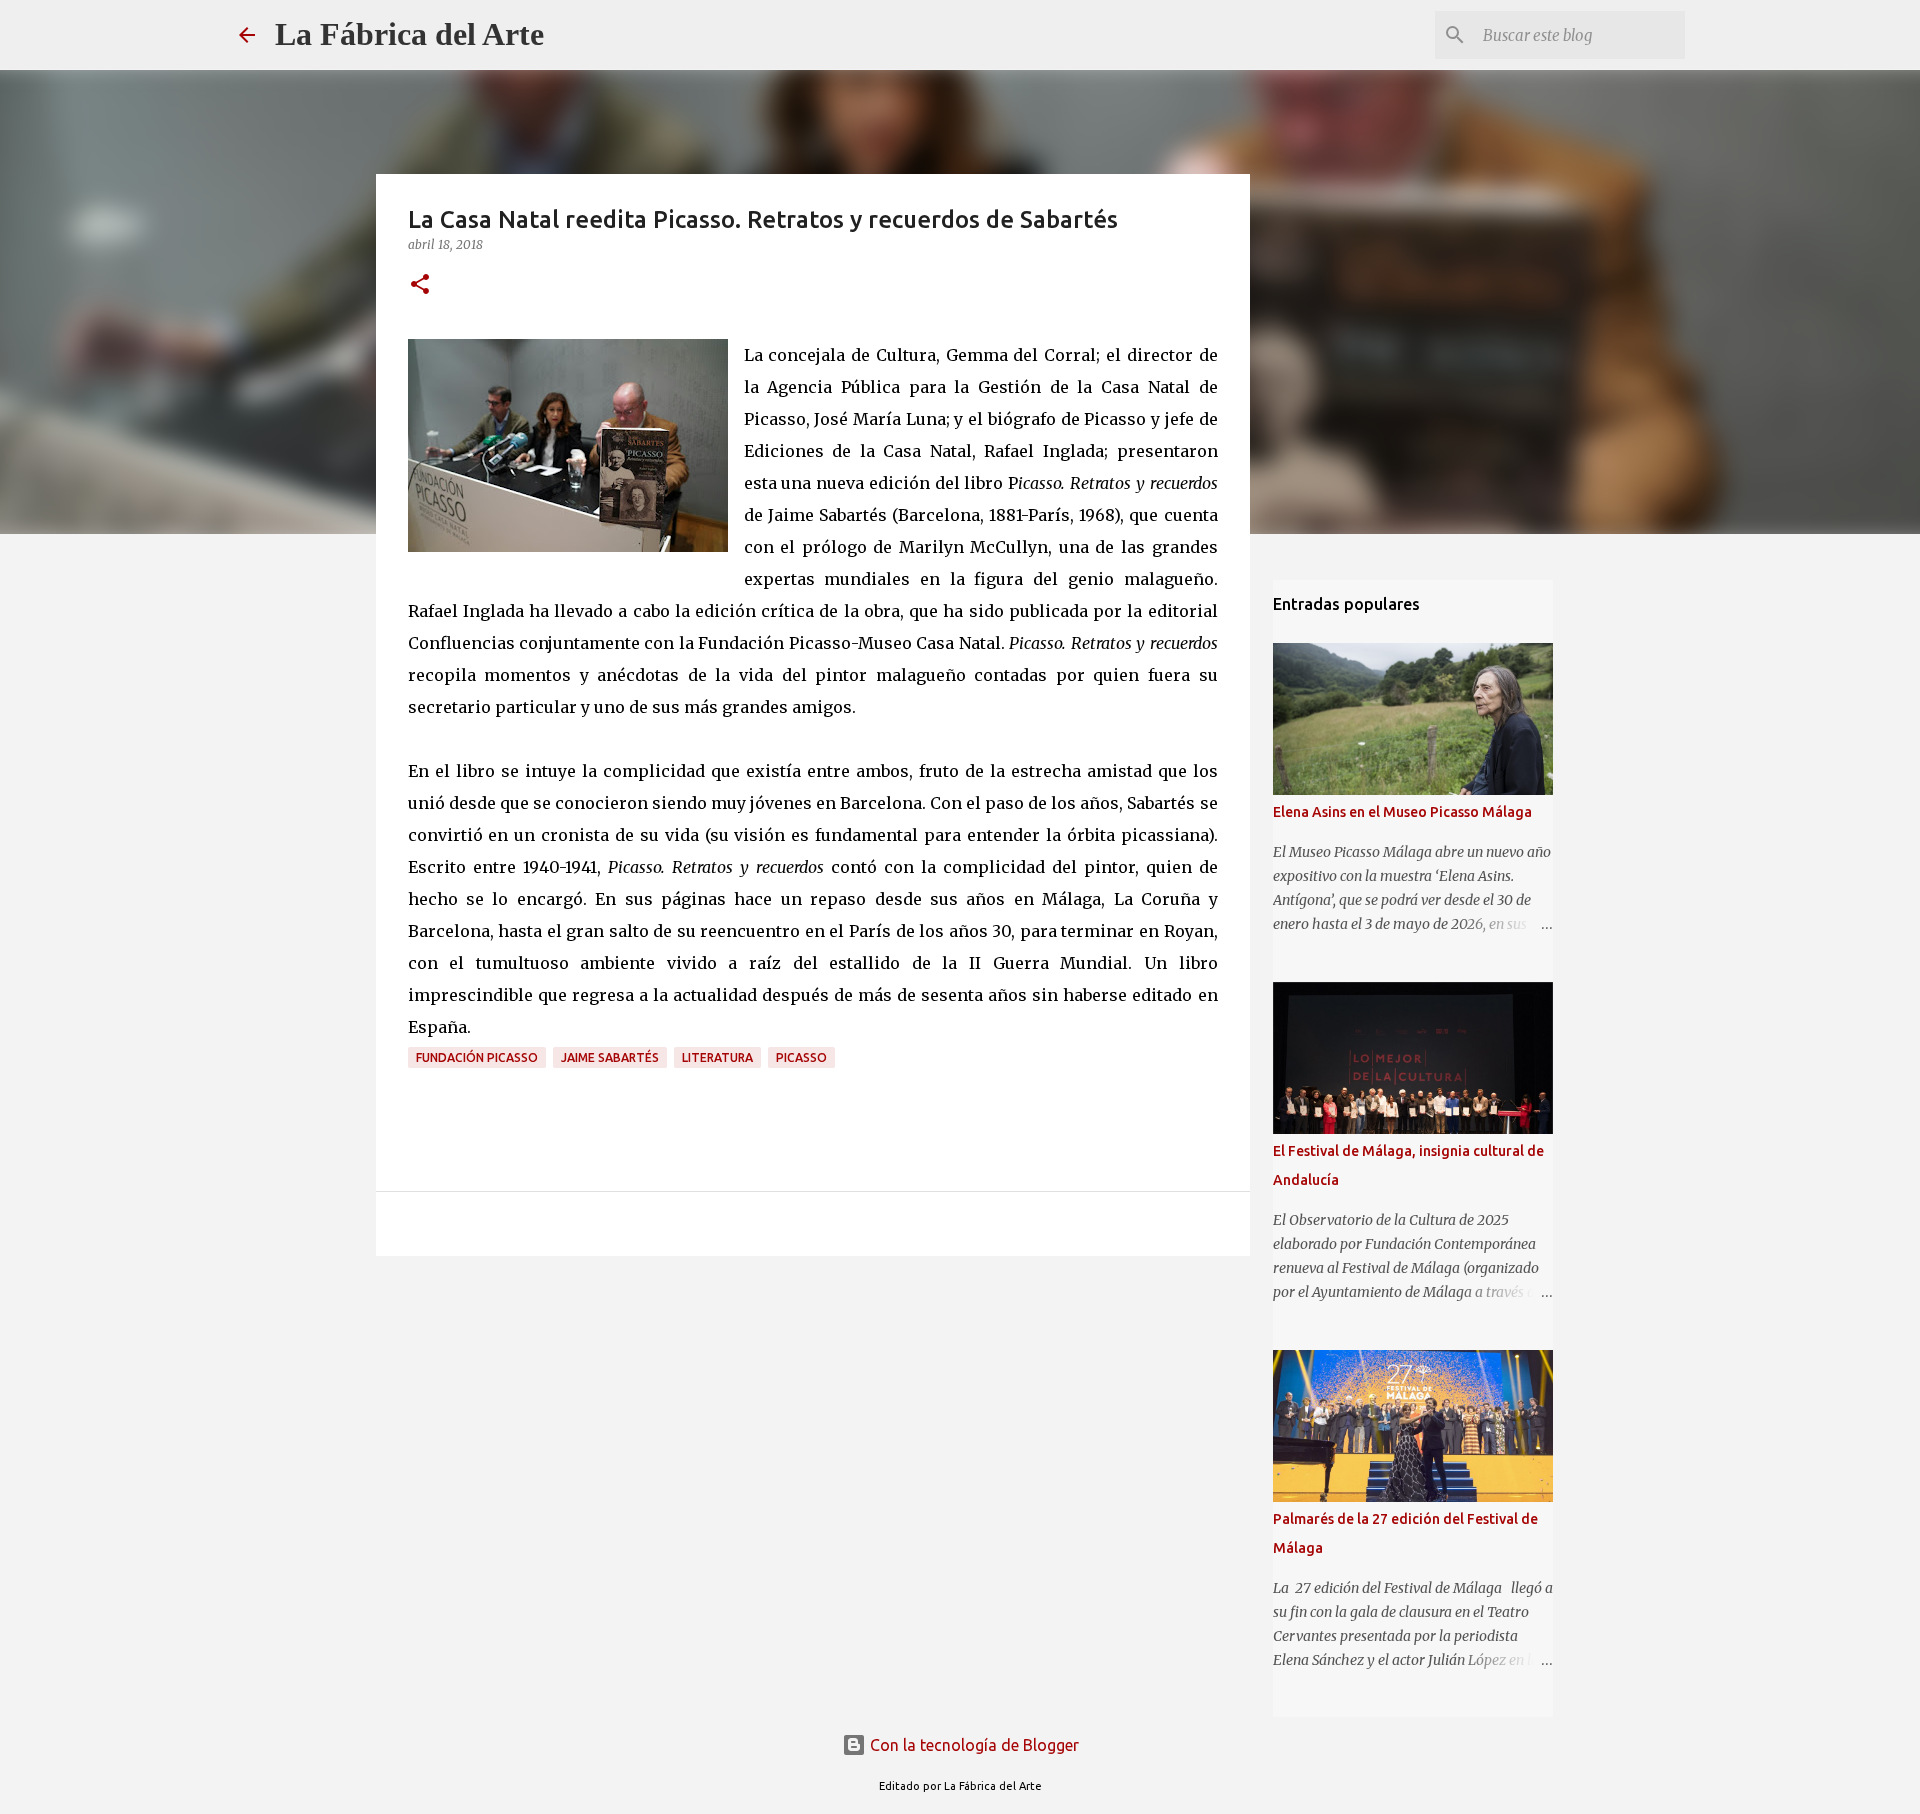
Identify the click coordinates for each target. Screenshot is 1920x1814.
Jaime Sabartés (610, 1057)
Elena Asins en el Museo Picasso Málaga (1402, 812)
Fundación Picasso (477, 1057)
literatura (717, 1057)
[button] (420, 285)
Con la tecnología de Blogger (972, 1745)
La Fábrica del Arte (409, 34)
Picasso (801, 1057)
